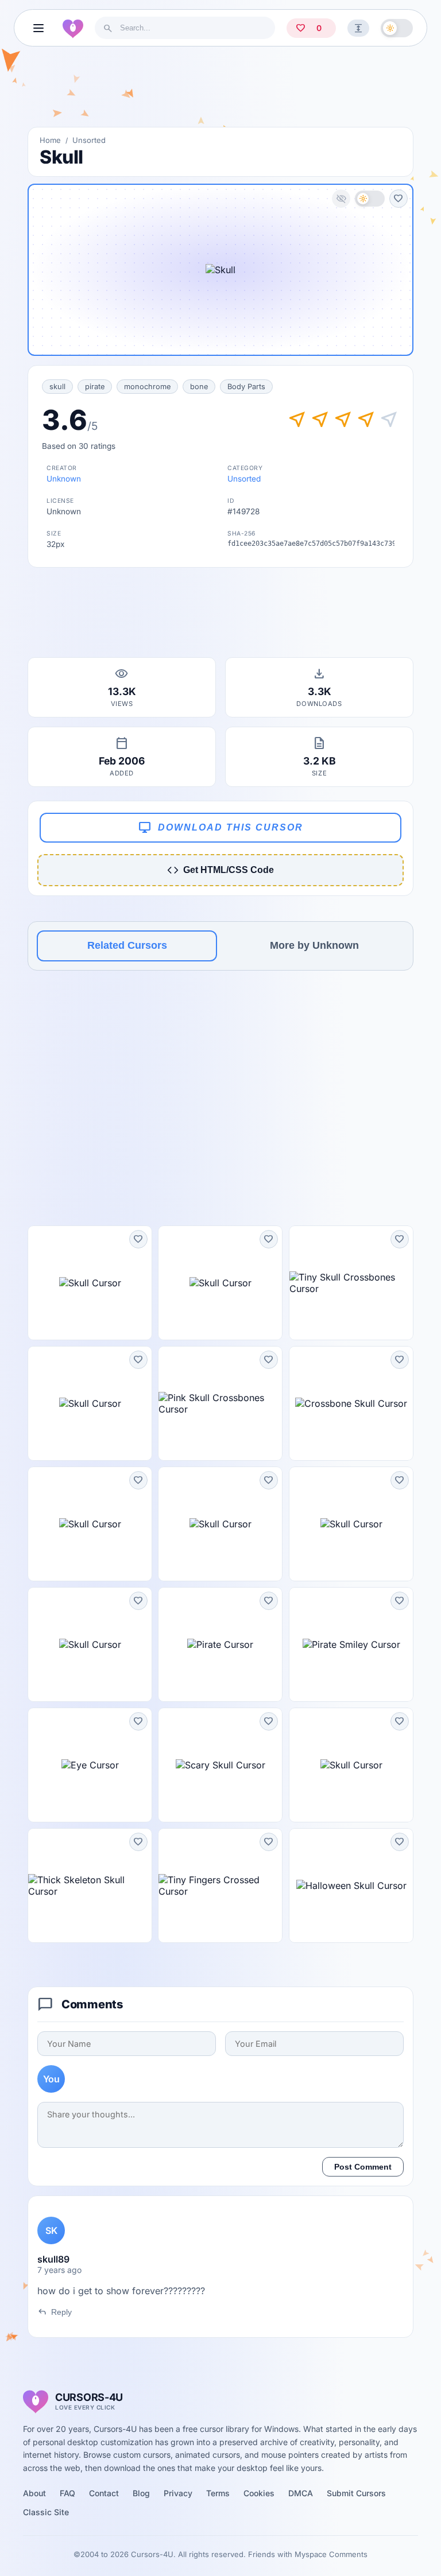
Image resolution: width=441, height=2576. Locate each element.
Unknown (64, 479)
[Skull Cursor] (90, 1283)
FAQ (67, 2493)
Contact (104, 2493)
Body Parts (246, 387)
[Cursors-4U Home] (73, 28)
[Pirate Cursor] (220, 1644)
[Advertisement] (220, 91)
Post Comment (363, 2167)
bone (199, 387)
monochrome (147, 387)
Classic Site (46, 2512)
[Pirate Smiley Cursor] (351, 1644)
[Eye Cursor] (90, 1765)
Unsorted (89, 140)
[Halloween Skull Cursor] (351, 1886)
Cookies (259, 2493)
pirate (95, 387)
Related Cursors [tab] (127, 945)
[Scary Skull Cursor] (220, 1765)
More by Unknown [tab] (314, 945)
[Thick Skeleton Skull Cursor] (90, 1886)
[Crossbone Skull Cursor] (351, 1403)
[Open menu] (38, 28)
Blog (141, 2493)
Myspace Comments (331, 2554)
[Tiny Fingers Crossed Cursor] (220, 1886)
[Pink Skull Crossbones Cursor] (220, 1403)
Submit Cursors (356, 2493)
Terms (218, 2493)
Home (50, 140)
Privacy (178, 2493)
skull (57, 387)
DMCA (301, 2493)
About (34, 2493)
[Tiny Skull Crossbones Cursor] (351, 1283)
